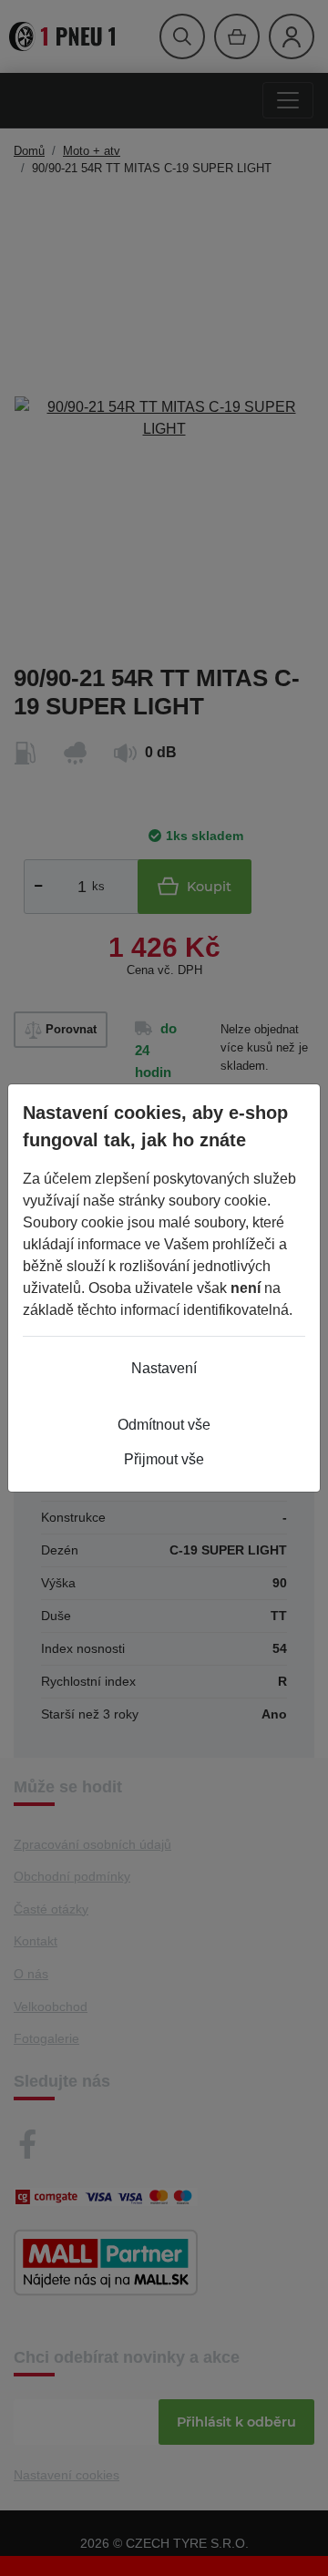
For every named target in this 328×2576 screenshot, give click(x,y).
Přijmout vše (164, 1459)
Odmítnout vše (164, 1425)
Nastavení (164, 1368)
